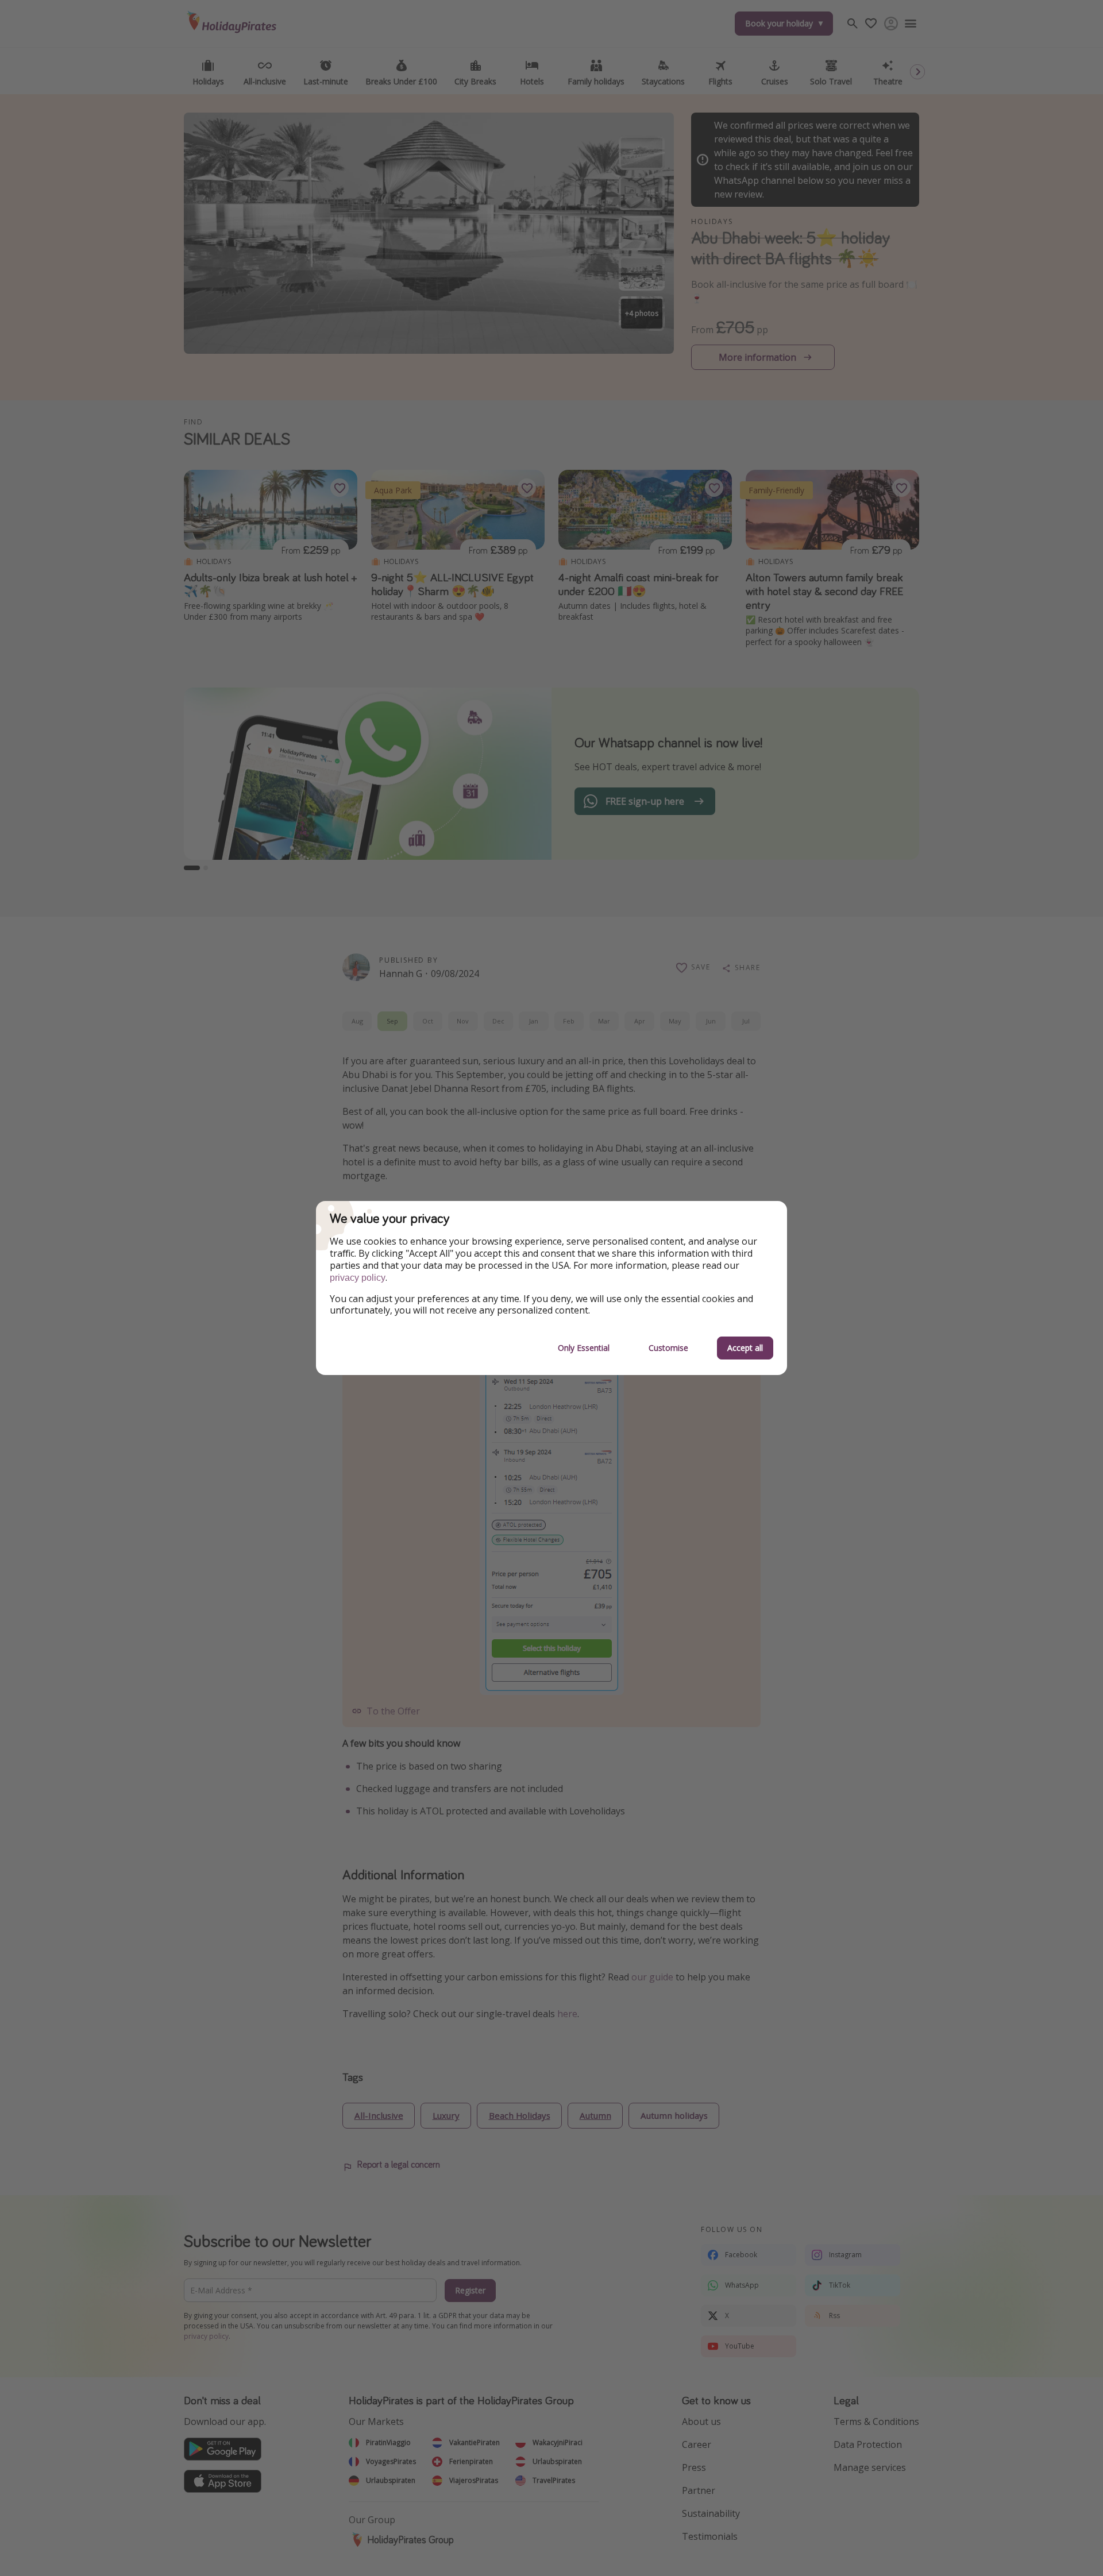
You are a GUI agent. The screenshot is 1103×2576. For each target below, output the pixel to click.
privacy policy (358, 1278)
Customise (668, 1348)
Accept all (745, 1348)
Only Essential (584, 1348)
